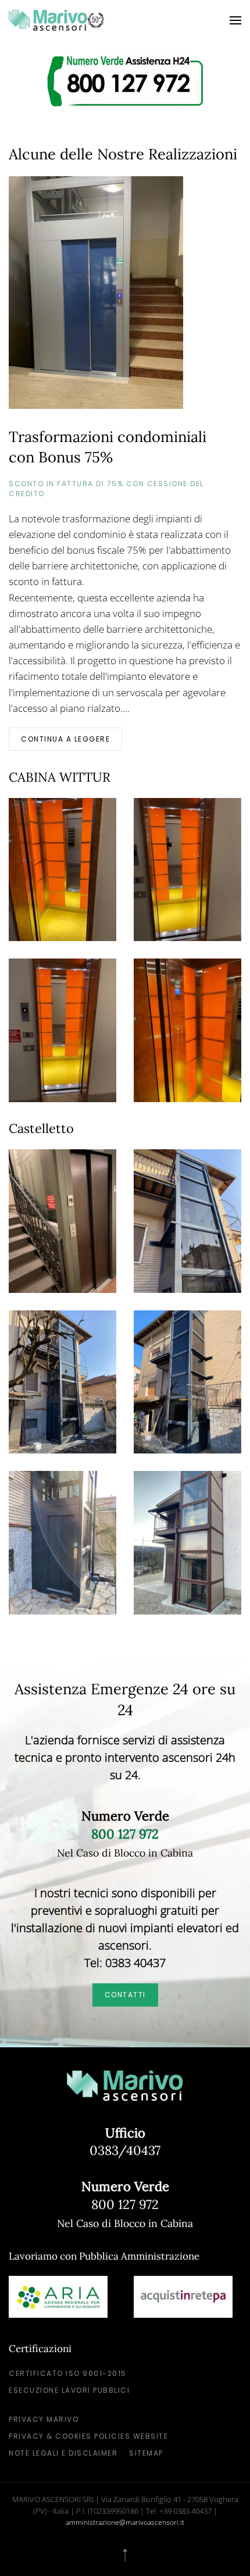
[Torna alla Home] (57, 20)
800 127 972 (125, 2204)
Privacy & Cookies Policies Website (88, 2436)
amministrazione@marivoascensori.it (125, 2522)
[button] (235, 20)
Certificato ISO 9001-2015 (68, 2373)
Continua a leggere (65, 739)
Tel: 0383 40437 (125, 1963)
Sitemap (146, 2453)
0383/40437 (125, 2150)
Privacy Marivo (44, 2419)
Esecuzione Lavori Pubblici (69, 2390)
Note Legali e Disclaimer (63, 2453)
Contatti (125, 1995)
